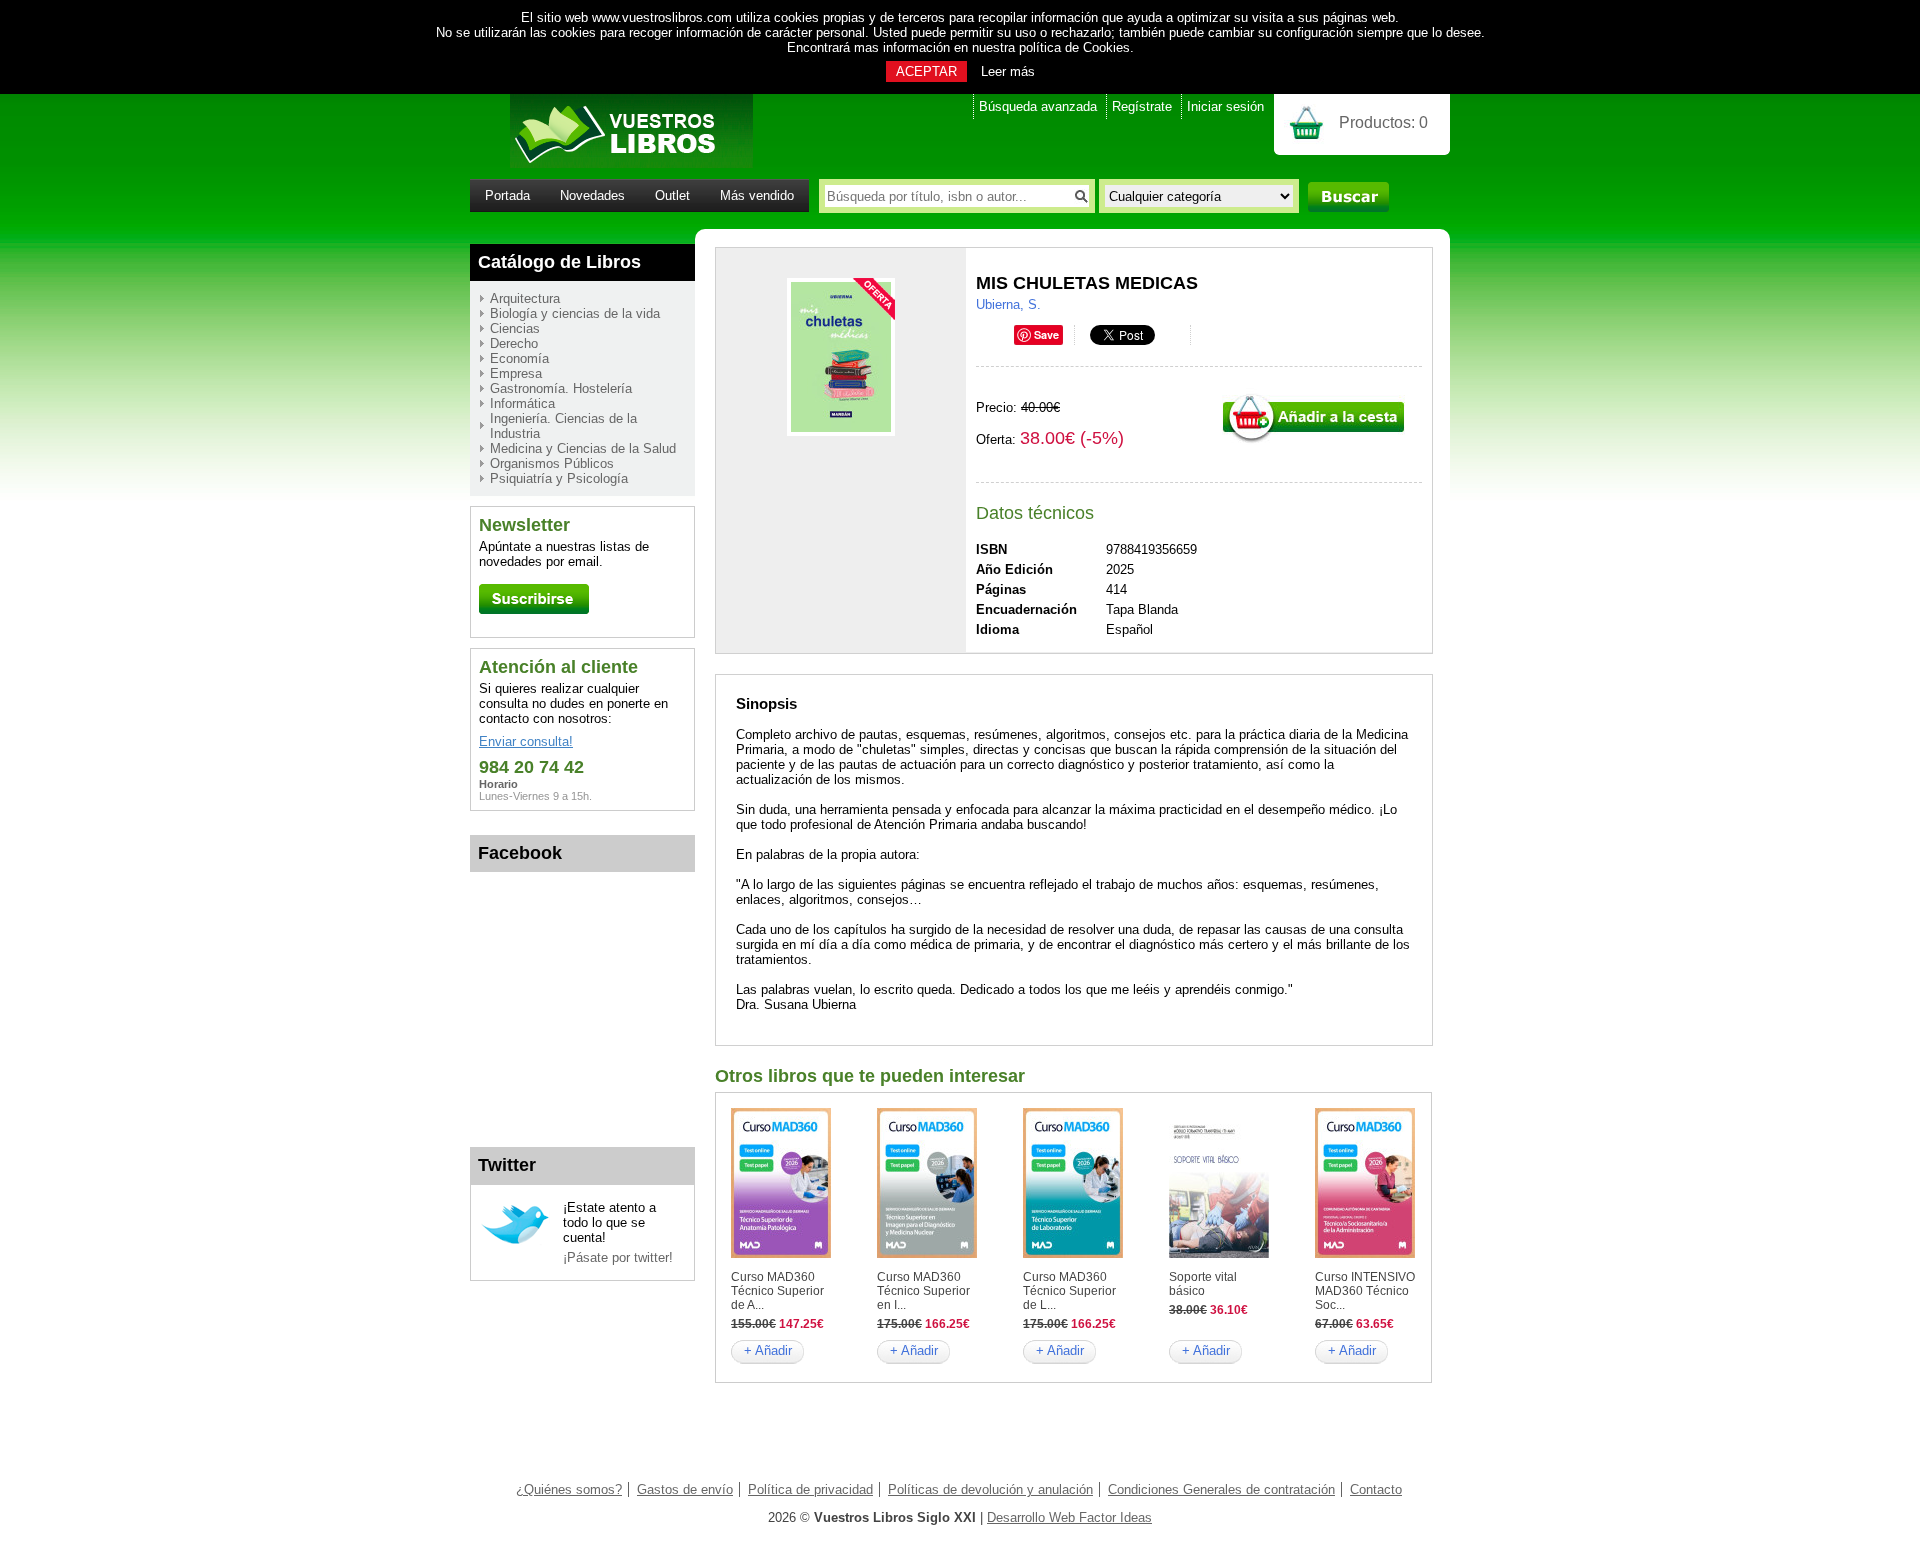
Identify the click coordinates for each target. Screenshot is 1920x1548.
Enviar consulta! (526, 741)
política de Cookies (1074, 47)
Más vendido (757, 195)
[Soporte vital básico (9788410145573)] (1219, 1253)
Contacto (1376, 1489)
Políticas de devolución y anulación (990, 1489)
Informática (522, 403)
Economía (519, 358)
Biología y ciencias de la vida (575, 313)
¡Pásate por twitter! (618, 1257)
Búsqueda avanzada (1038, 106)
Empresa (516, 373)
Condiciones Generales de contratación (1221, 1489)
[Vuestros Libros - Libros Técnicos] (611, 163)
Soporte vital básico (1203, 1284)
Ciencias (515, 328)
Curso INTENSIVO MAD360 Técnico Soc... (1365, 1291)
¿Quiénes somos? (569, 1489)
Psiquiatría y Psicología (559, 478)
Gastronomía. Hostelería (561, 388)
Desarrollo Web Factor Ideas (1069, 1517)
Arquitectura (525, 298)
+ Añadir (768, 1350)
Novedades (592, 195)
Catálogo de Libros (559, 262)
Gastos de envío (685, 1489)
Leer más (1008, 71)
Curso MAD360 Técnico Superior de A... (777, 1291)
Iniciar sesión (1225, 106)
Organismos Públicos (552, 463)
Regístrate (1142, 106)
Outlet (672, 195)
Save (1046, 334)
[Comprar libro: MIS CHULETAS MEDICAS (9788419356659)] (1313, 440)
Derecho (514, 343)
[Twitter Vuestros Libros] (515, 1241)
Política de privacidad (810, 1489)
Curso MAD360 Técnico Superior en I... (923, 1291)
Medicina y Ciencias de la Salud (583, 448)
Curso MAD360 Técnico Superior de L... (1069, 1291)
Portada (507, 195)
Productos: (1383, 122)
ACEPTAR (926, 71)
